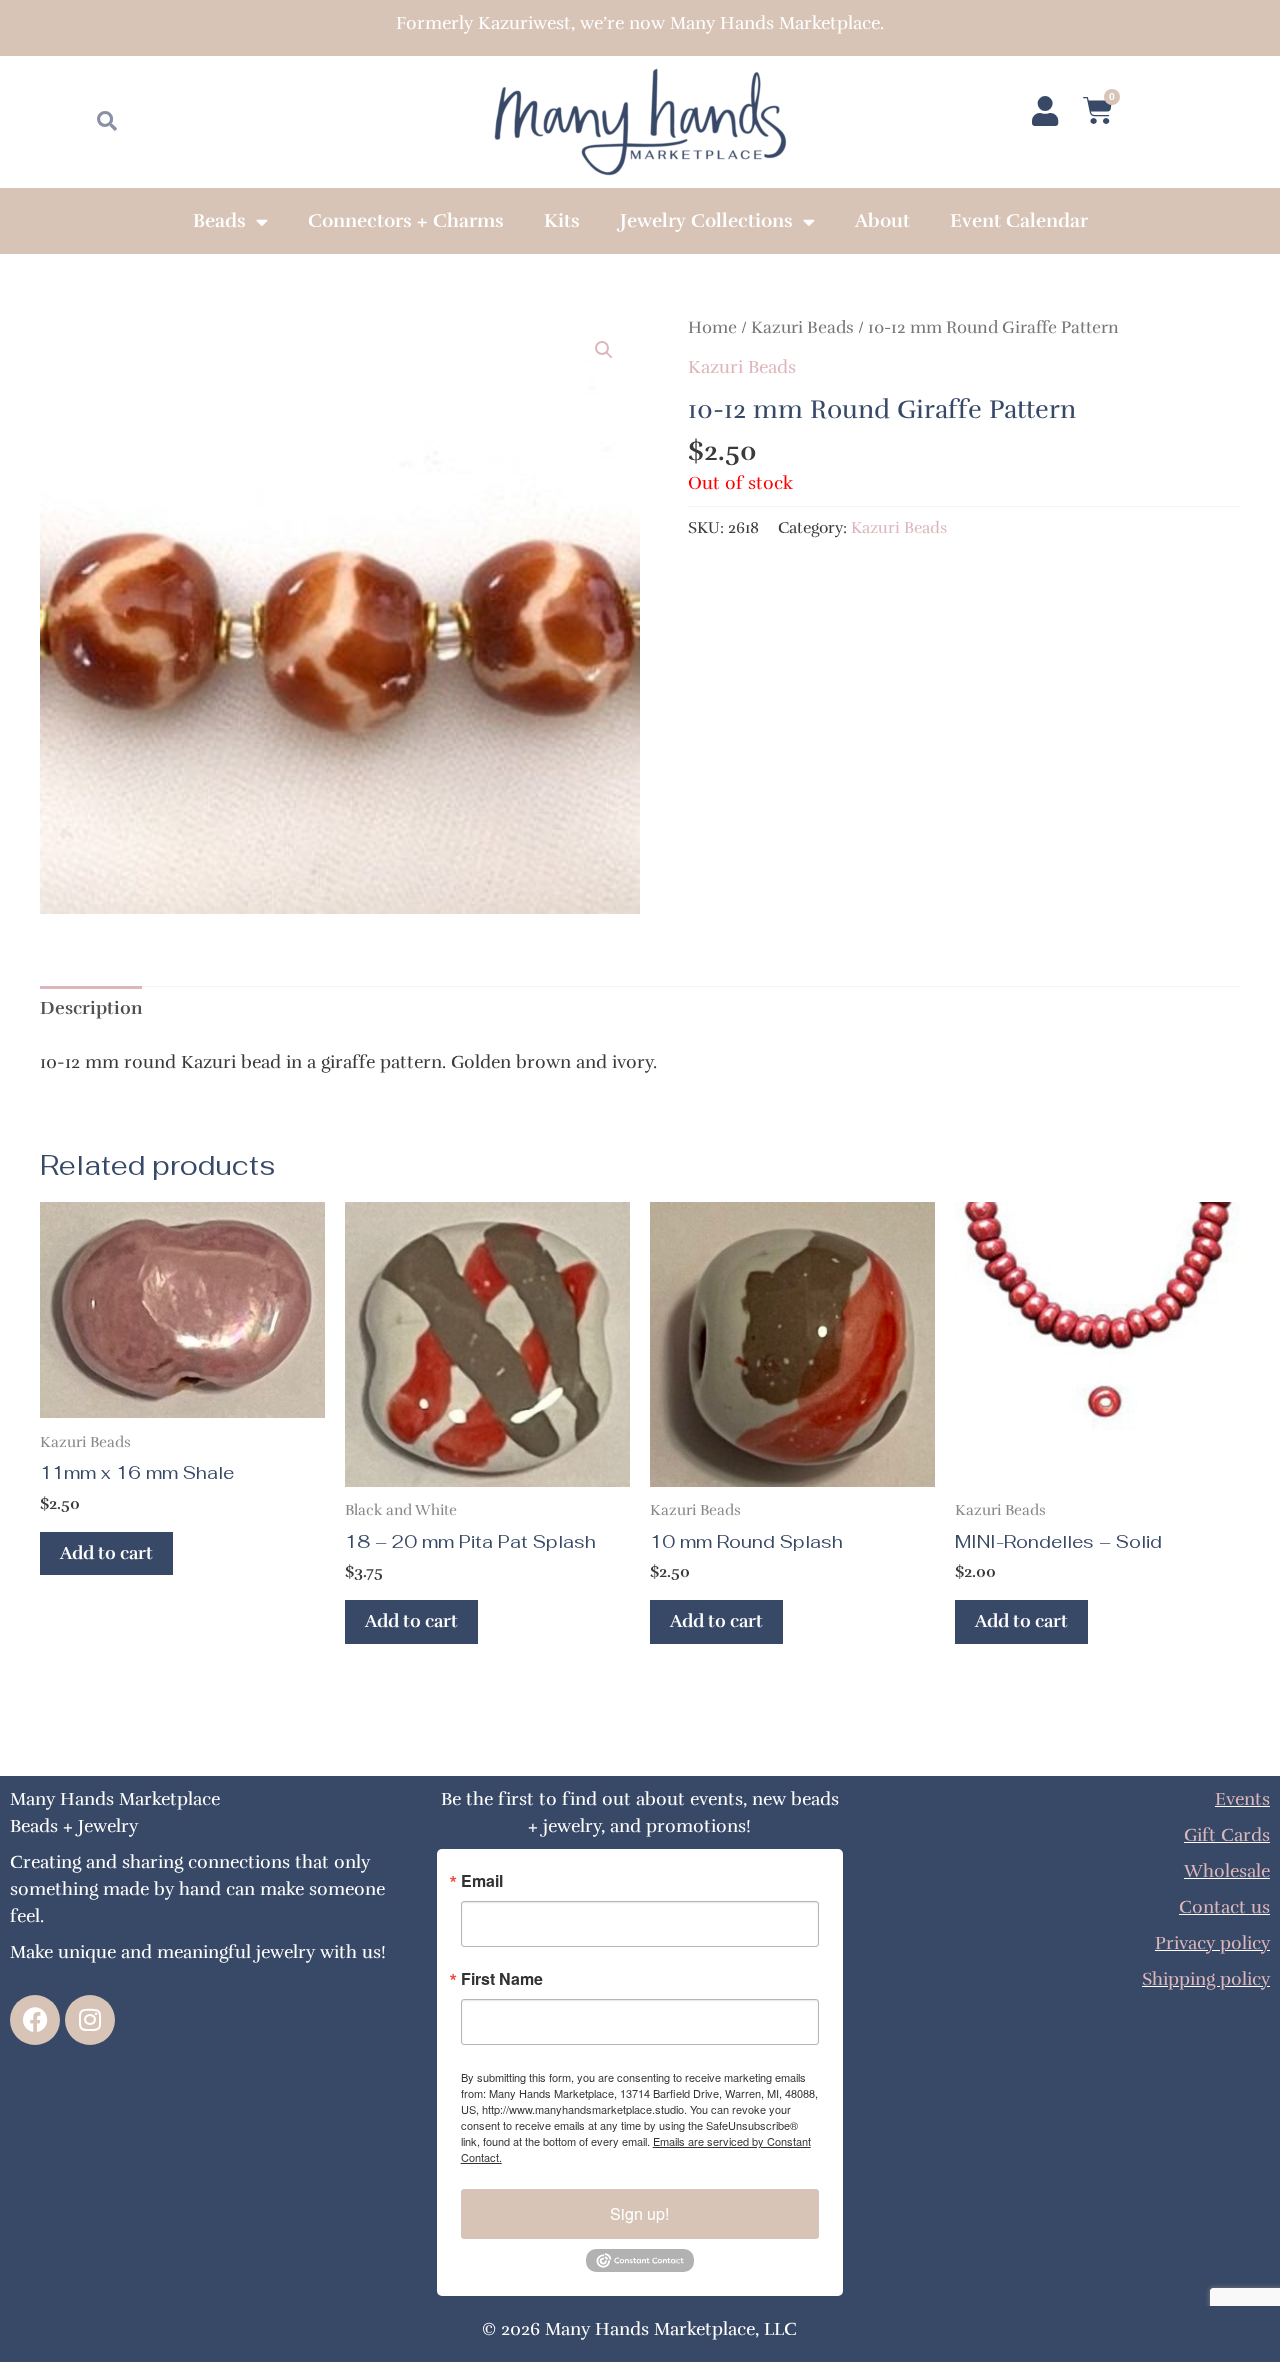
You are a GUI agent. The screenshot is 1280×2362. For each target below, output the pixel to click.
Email (482, 1881)
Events (1242, 1799)
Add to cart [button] (106, 1553)
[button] (604, 350)
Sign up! (639, 2213)
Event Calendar (1019, 221)
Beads (219, 221)
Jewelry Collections (706, 221)
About (882, 221)
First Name (502, 1979)
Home (712, 327)
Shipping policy (1206, 1979)
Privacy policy (1212, 1943)
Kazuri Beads (802, 327)
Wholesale (1227, 1871)
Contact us (1224, 1907)
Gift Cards (1227, 1835)
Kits (562, 221)
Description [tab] (91, 1008)
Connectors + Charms (406, 221)
